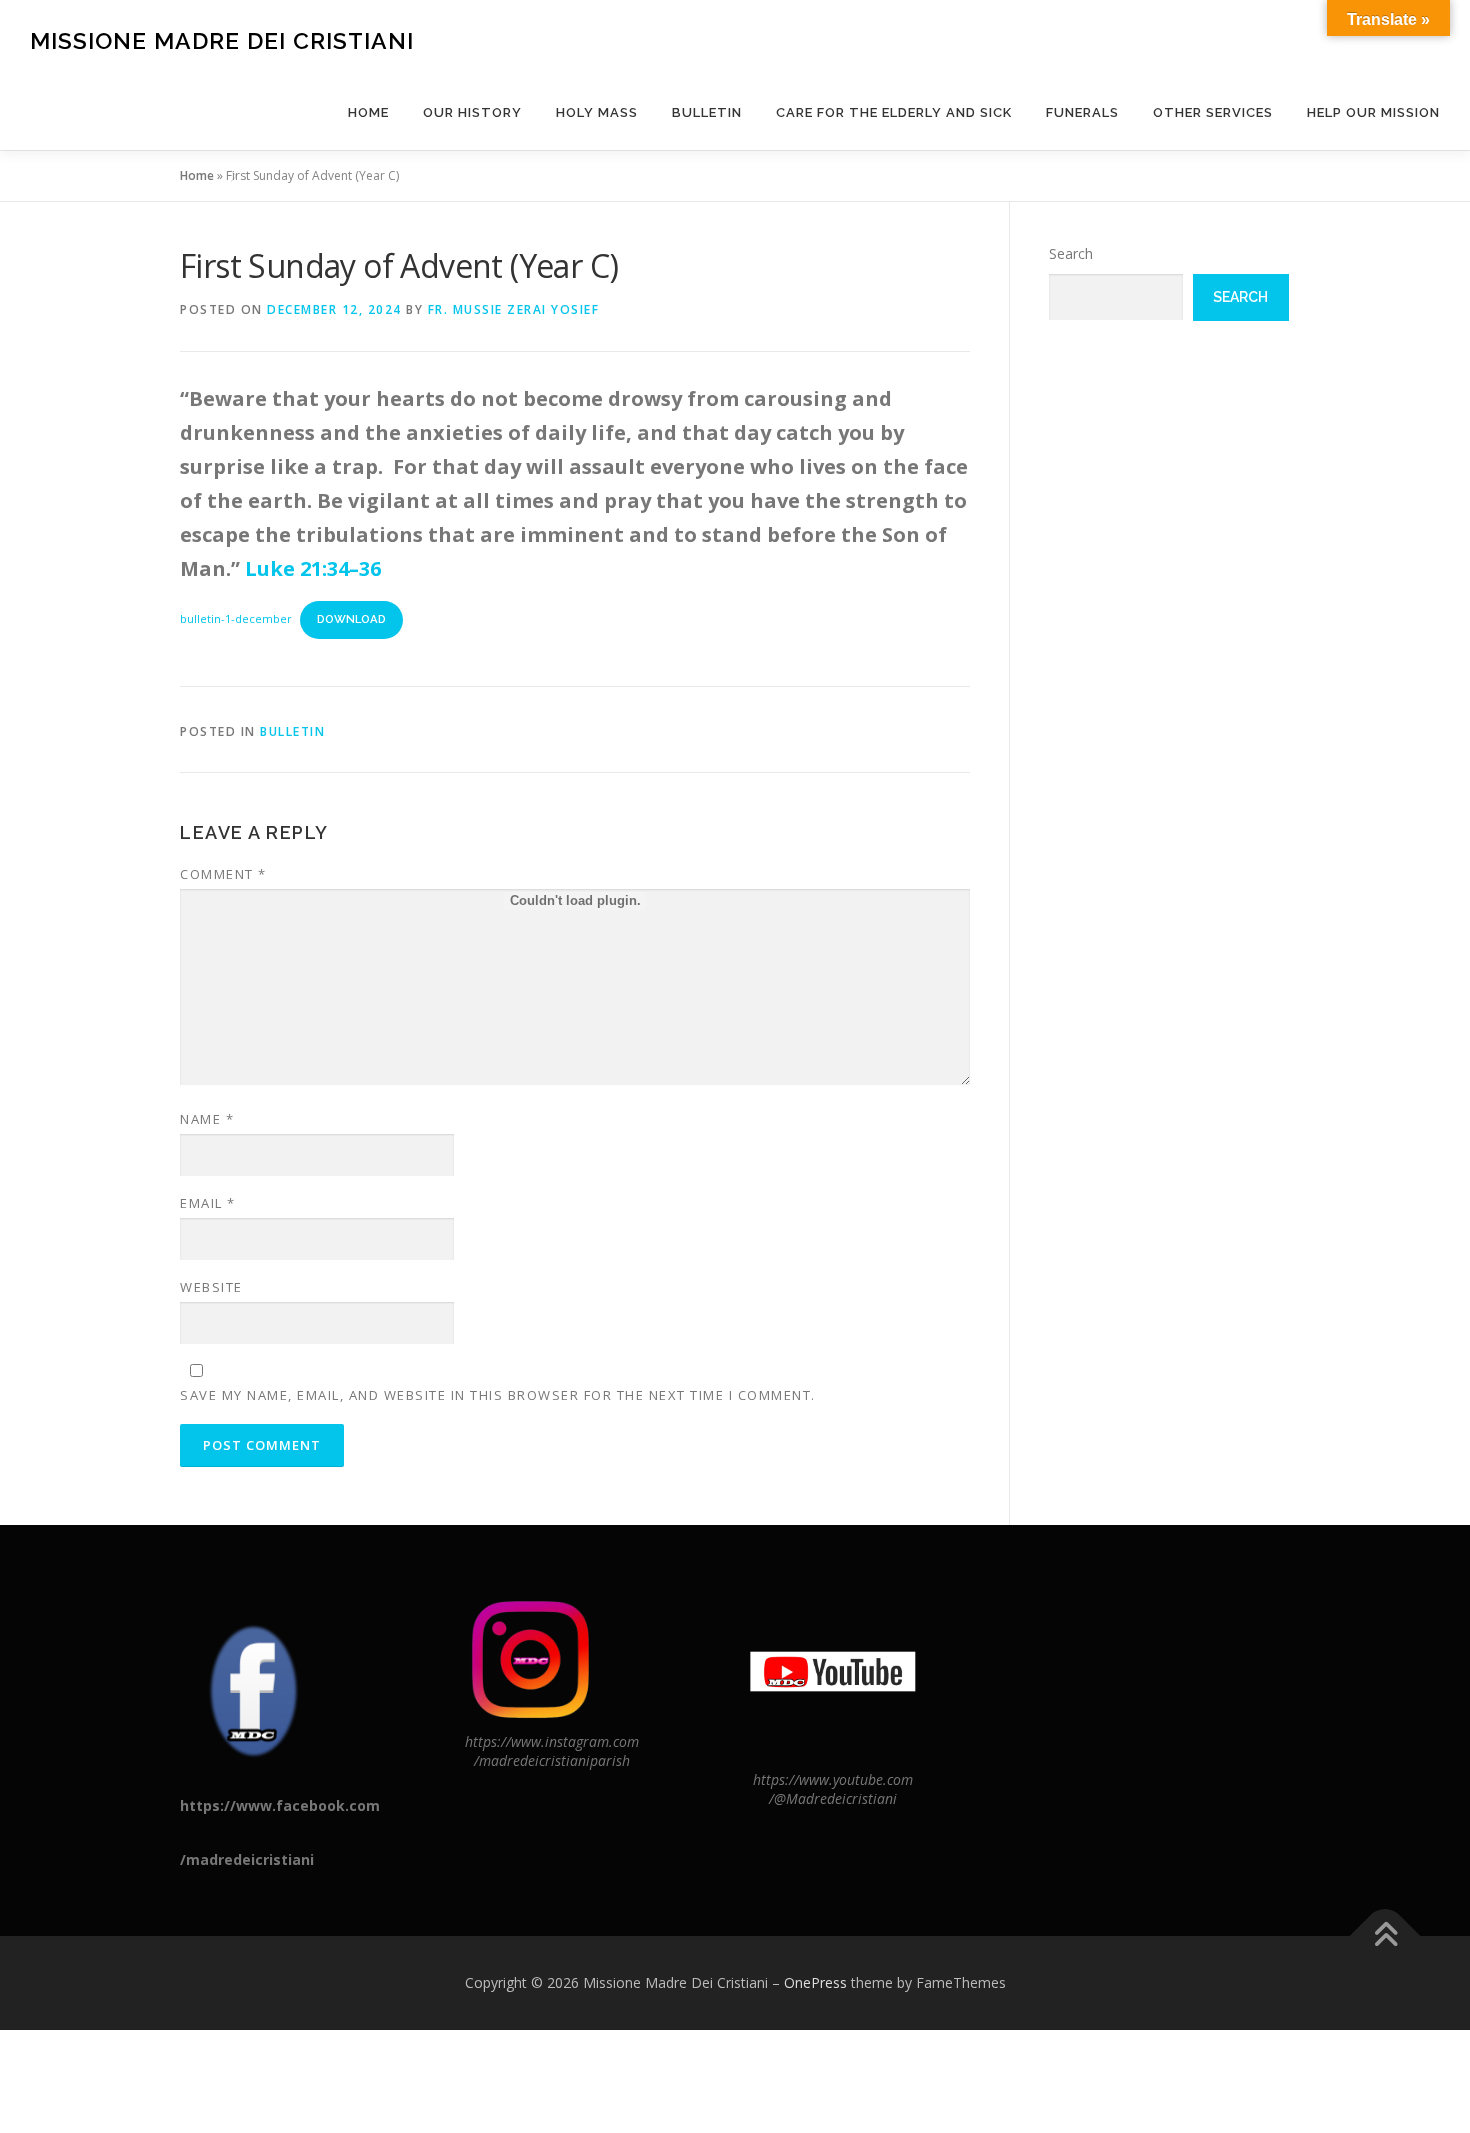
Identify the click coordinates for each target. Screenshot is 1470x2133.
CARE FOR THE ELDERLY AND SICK (894, 112)
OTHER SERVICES (1213, 112)
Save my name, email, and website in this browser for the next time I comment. (498, 1395)
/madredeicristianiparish (552, 1760)
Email (208, 1203)
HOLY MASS (597, 112)
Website (211, 1287)
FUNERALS (1082, 112)
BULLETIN (707, 112)
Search (1071, 253)
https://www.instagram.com (552, 1741)
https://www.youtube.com (833, 1779)
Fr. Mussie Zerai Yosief (514, 309)
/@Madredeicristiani (833, 1798)
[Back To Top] (1385, 1936)
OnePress (815, 1982)
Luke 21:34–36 (313, 568)
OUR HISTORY (472, 112)
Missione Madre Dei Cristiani (222, 40)
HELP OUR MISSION (1373, 112)
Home (368, 112)
